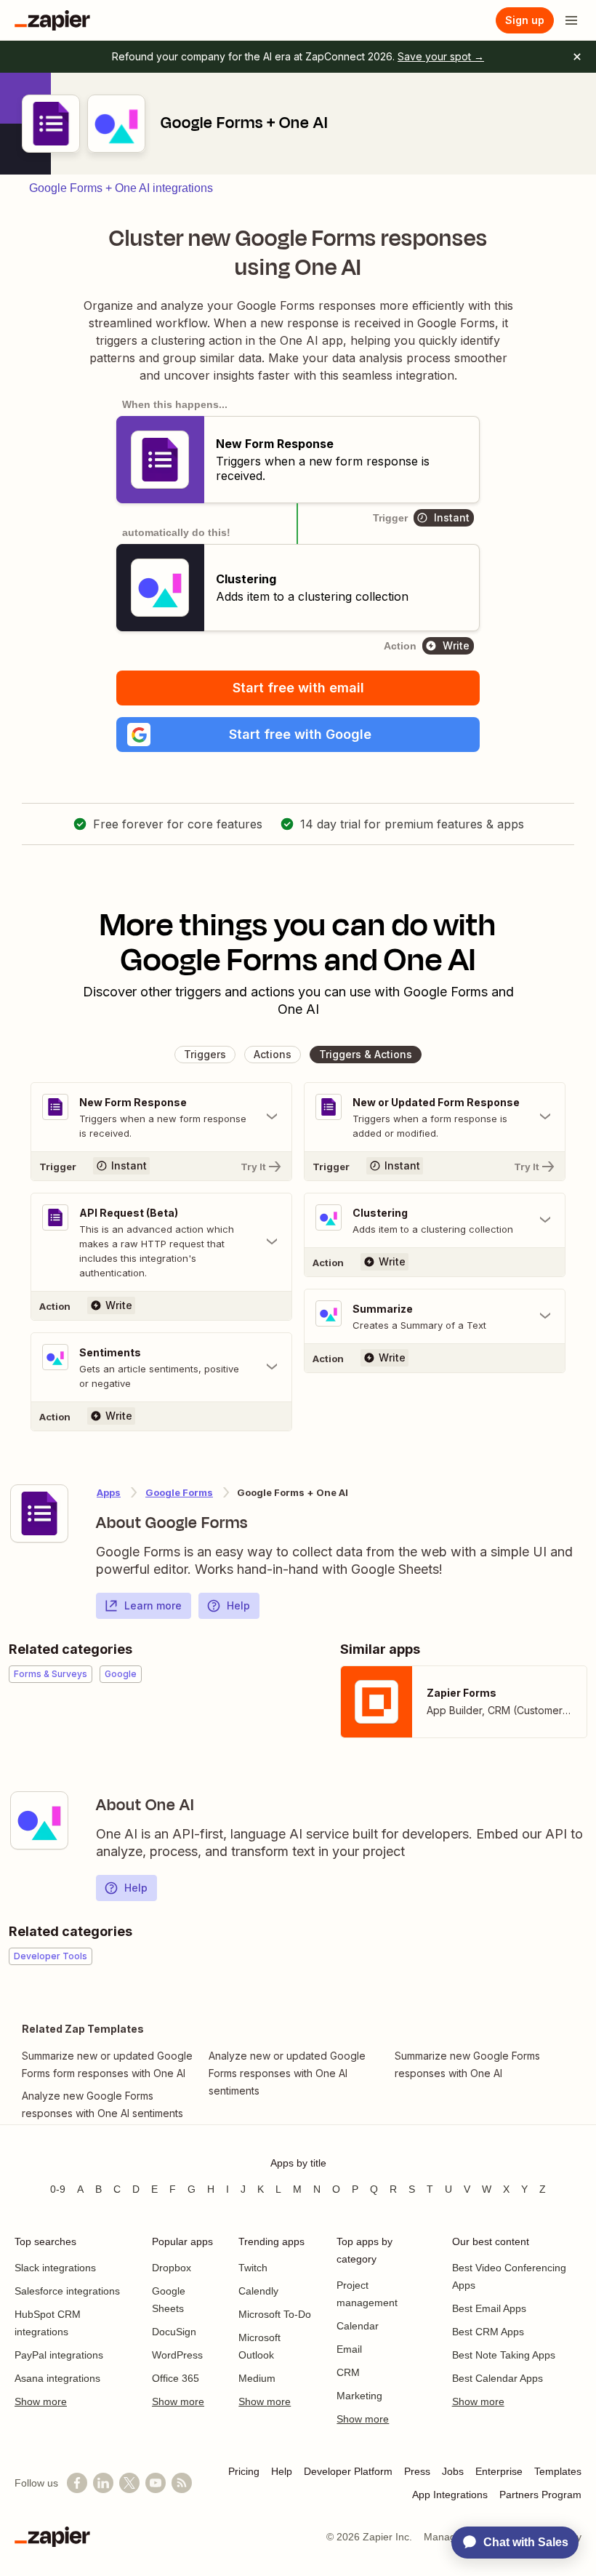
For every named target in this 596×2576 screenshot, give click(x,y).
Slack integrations (55, 2268)
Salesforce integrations (67, 2291)
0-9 (58, 2189)
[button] (298, 735)
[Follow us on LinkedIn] (103, 2483)
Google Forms (179, 1492)
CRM (348, 2372)
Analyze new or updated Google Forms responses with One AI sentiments (287, 2073)
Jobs (453, 2471)
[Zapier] (52, 20)
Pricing (244, 2471)
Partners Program (540, 2495)
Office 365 (176, 2378)
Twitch (253, 2268)
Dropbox (172, 2268)
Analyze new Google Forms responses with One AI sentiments (102, 2104)
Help (238, 1605)
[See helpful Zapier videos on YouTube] (156, 2483)
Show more (41, 2401)
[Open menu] (571, 20)
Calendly (258, 2291)
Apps (109, 1492)
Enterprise (499, 2471)
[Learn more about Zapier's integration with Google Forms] (39, 1513)
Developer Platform (348, 2471)
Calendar (358, 2326)
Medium (257, 2378)
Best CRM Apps (488, 2332)
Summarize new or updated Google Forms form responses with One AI (107, 2064)
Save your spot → (441, 56)
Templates (558, 2471)
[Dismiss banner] (577, 57)
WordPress (177, 2355)
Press (417, 2471)
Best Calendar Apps (498, 2378)
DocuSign (174, 2332)
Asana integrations (57, 2378)
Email (349, 2349)
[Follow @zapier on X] (129, 2483)
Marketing (359, 2396)
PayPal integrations (59, 2355)
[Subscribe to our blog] (182, 2483)
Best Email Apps (489, 2308)
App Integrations (450, 2495)
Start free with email (298, 688)
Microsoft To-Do (275, 2314)
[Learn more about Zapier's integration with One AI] (39, 1820)
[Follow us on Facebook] (77, 2483)
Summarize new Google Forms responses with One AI (467, 2064)
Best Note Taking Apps (504, 2355)
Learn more (153, 1605)
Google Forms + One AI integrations (121, 188)
